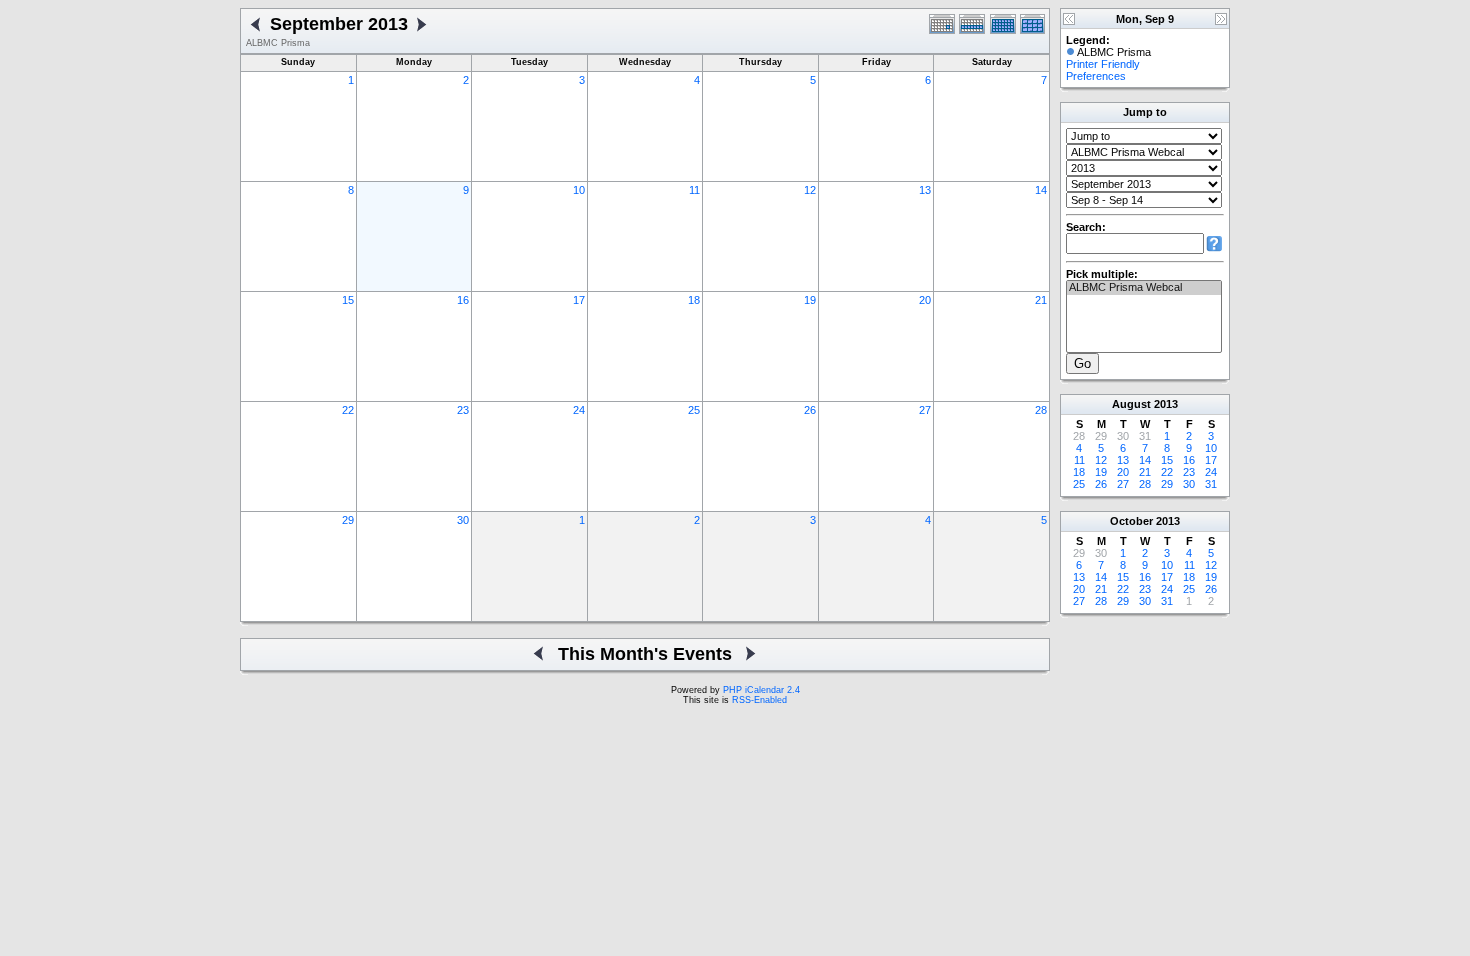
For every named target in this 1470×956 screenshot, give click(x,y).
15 (348, 300)
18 (694, 300)
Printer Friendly (1103, 64)
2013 (1166, 404)
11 (694, 190)
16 (463, 300)
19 (810, 300)
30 (463, 520)
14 (1041, 190)
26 (810, 410)
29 (348, 520)
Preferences (1096, 76)
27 (925, 410)
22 (348, 410)
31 (1211, 484)
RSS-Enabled (759, 700)
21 (1041, 300)
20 (925, 300)
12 (810, 190)
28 (1041, 410)
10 (579, 190)
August (1131, 404)
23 (463, 410)
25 (694, 410)
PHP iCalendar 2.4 (761, 690)
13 (925, 190)
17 (579, 300)
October (1131, 521)
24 (579, 410)
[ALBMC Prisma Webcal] (1144, 288)
